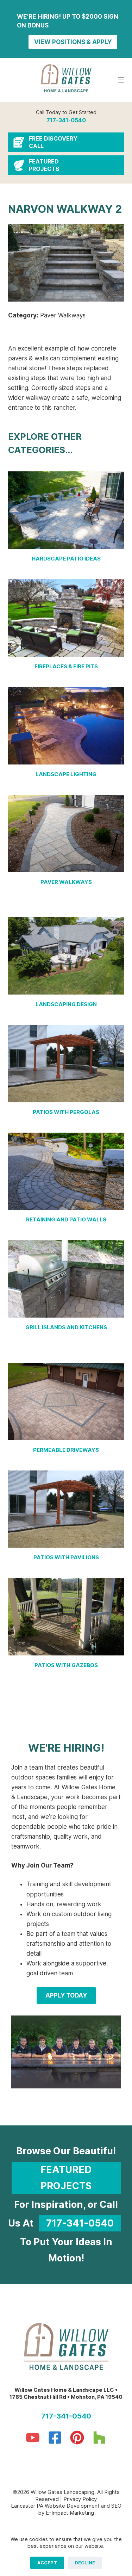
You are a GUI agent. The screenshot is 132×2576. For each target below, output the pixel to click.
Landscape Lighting (66, 774)
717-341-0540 (66, 120)
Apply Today (66, 1995)
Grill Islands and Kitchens (66, 1327)
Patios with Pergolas (66, 1112)
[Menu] (121, 80)
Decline (85, 2563)
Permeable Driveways (66, 1450)
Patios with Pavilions (66, 1557)
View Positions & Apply (73, 42)
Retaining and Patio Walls (66, 1219)
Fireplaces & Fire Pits (66, 666)
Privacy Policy (80, 2499)
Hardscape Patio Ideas (66, 559)
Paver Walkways (66, 882)
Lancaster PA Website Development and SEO (66, 2506)
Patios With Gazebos (66, 1665)
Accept (47, 2563)
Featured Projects (66, 2178)
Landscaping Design (66, 1004)
